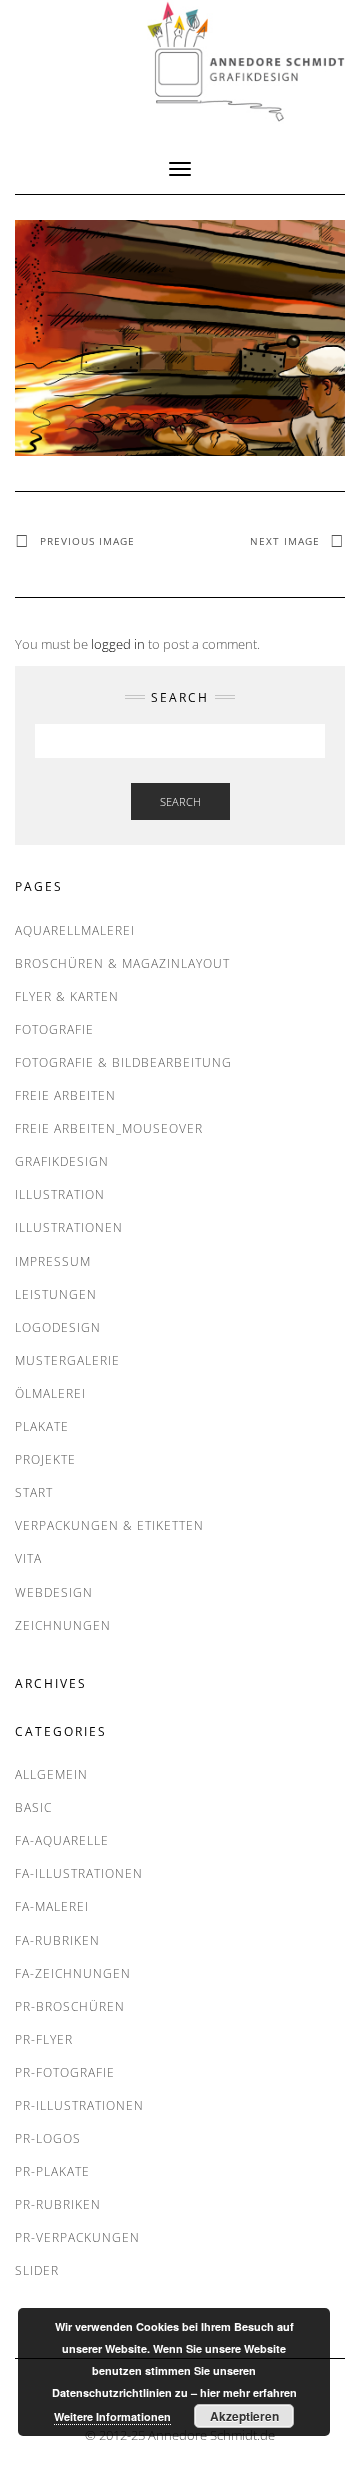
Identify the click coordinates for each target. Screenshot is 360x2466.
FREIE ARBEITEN (65, 1095)
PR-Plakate (52, 2171)
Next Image (285, 541)
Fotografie (54, 1029)
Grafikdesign (62, 1161)
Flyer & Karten (67, 996)
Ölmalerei (50, 1393)
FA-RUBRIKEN (57, 1940)
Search (180, 801)
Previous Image (87, 541)
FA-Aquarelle (62, 1840)
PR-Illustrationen (79, 2105)
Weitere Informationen (112, 2416)
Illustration (60, 1194)
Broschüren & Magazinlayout (122, 963)
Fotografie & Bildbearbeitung (123, 1062)
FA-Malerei (52, 1906)
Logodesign (58, 1327)
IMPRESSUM (53, 1261)
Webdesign (54, 1592)
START (34, 1492)
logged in (118, 644)
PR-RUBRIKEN (58, 2204)
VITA (28, 1558)
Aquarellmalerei (75, 930)
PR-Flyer (44, 2039)
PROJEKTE (45, 1459)
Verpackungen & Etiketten (109, 1525)
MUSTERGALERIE (67, 1360)
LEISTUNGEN (56, 1294)
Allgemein (51, 1774)
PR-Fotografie (65, 2072)
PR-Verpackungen (77, 2237)
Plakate (42, 1426)
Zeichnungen (63, 1625)
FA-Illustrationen (79, 1873)
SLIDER (37, 2270)
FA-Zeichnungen (73, 1973)
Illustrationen (69, 1227)
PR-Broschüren (70, 2006)
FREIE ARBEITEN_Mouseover (109, 1128)
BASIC (33, 1807)
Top (342, 2448)
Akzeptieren (244, 2416)
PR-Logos (48, 2138)
